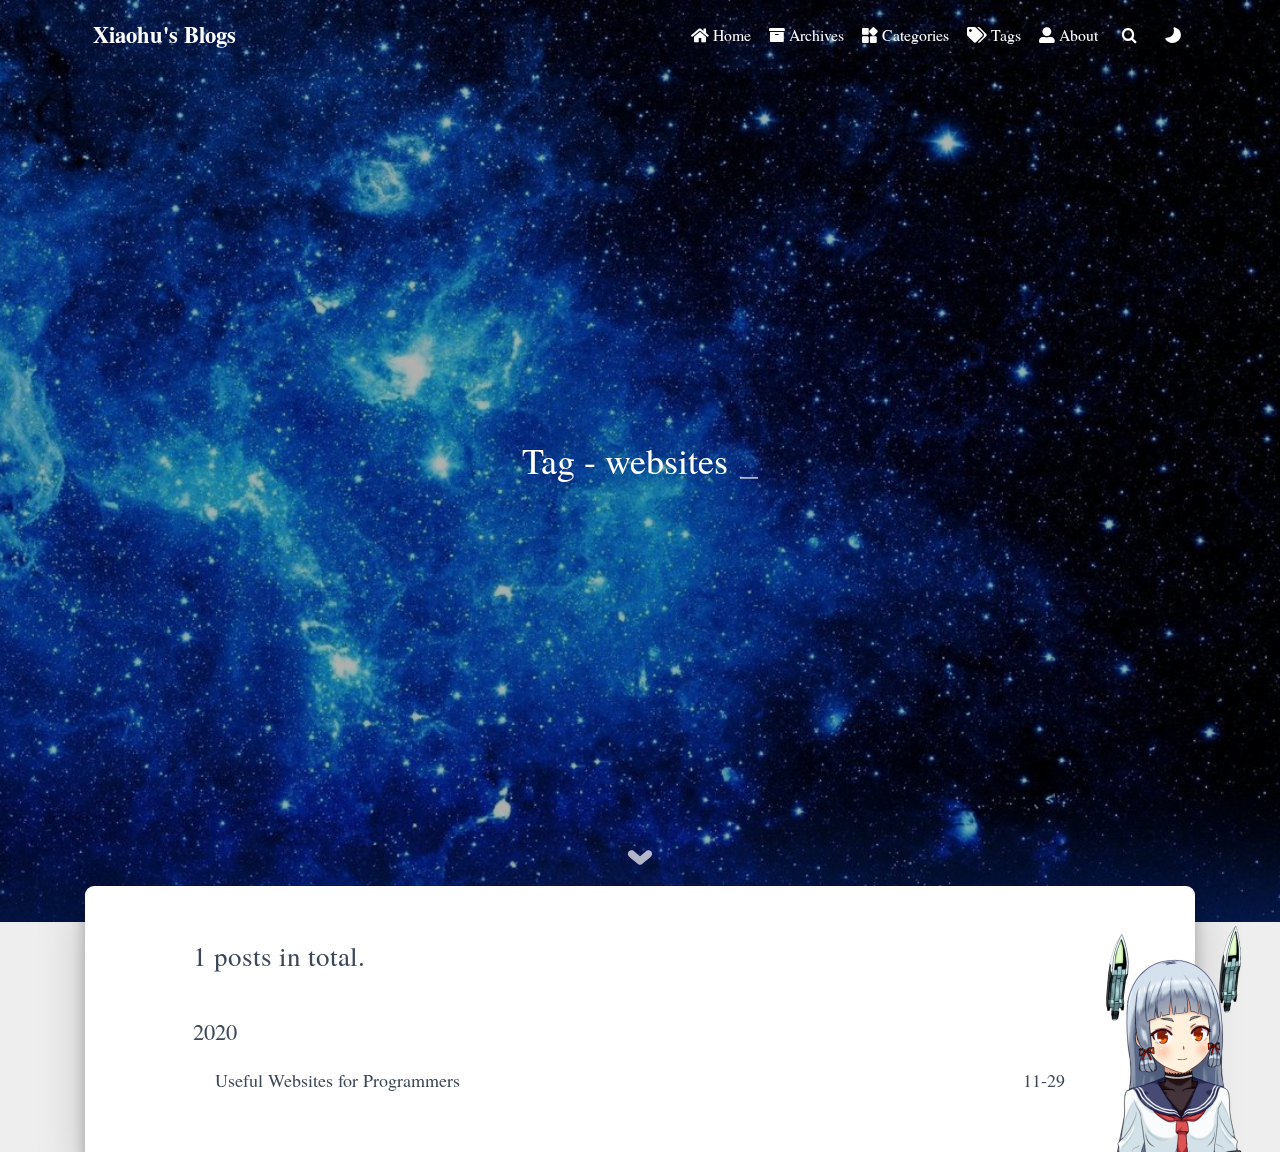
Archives (814, 34)
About (1076, 34)
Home (730, 34)
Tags (1004, 34)
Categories (913, 34)
